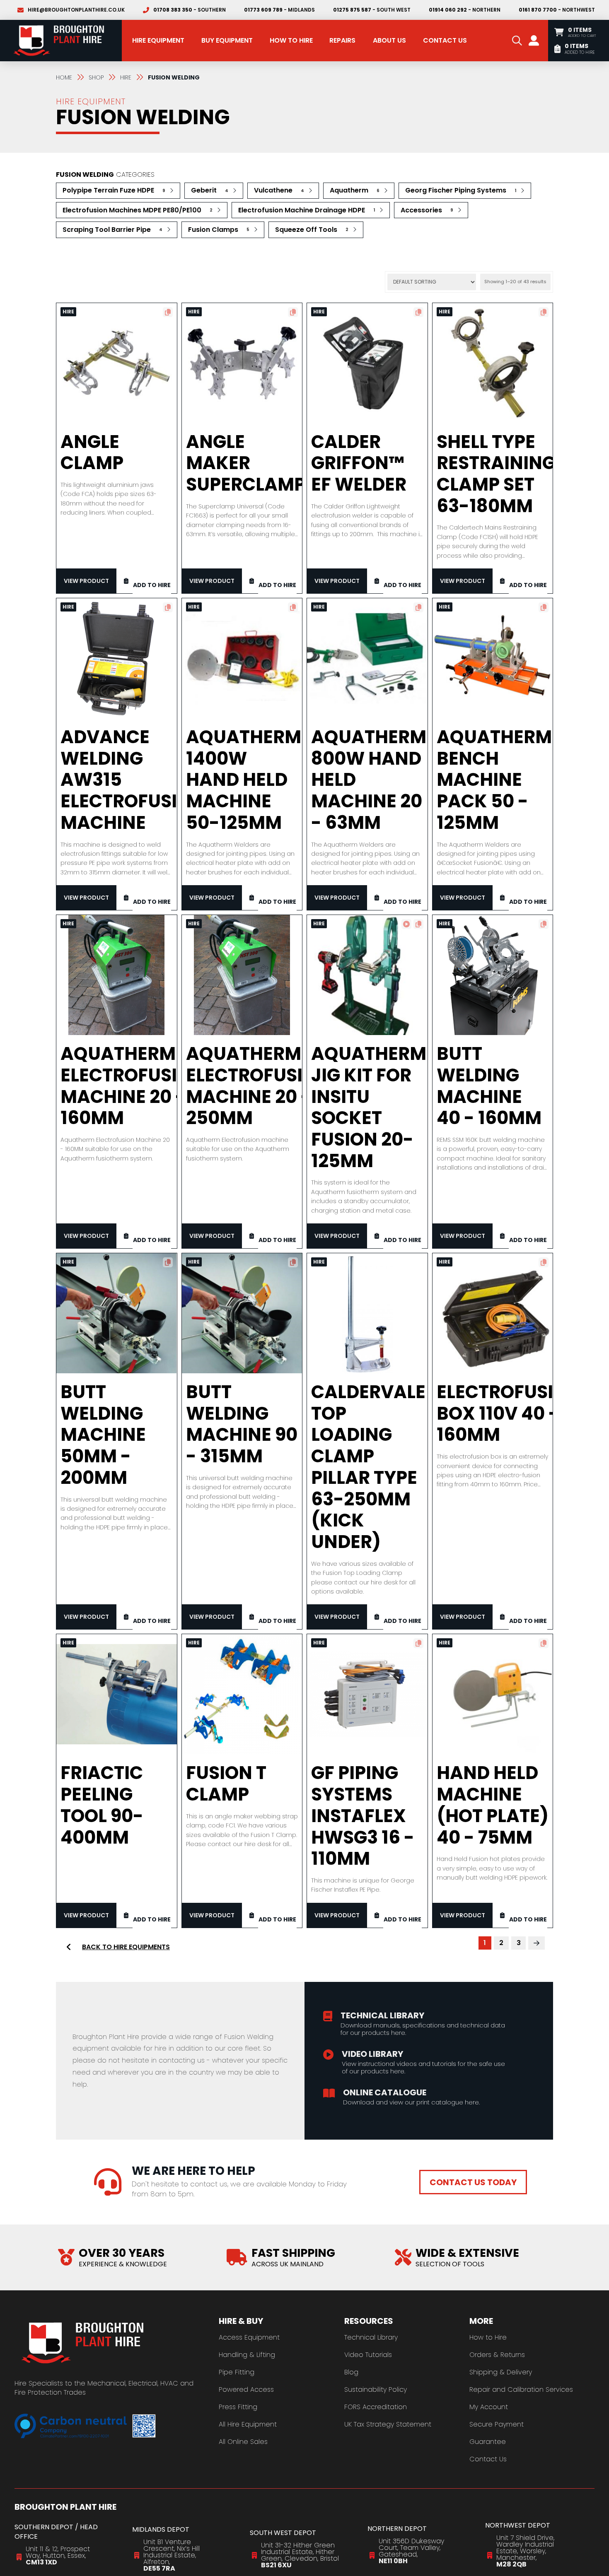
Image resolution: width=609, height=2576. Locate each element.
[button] (517, 41)
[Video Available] (406, 924)
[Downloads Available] (168, 312)
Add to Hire (152, 585)
